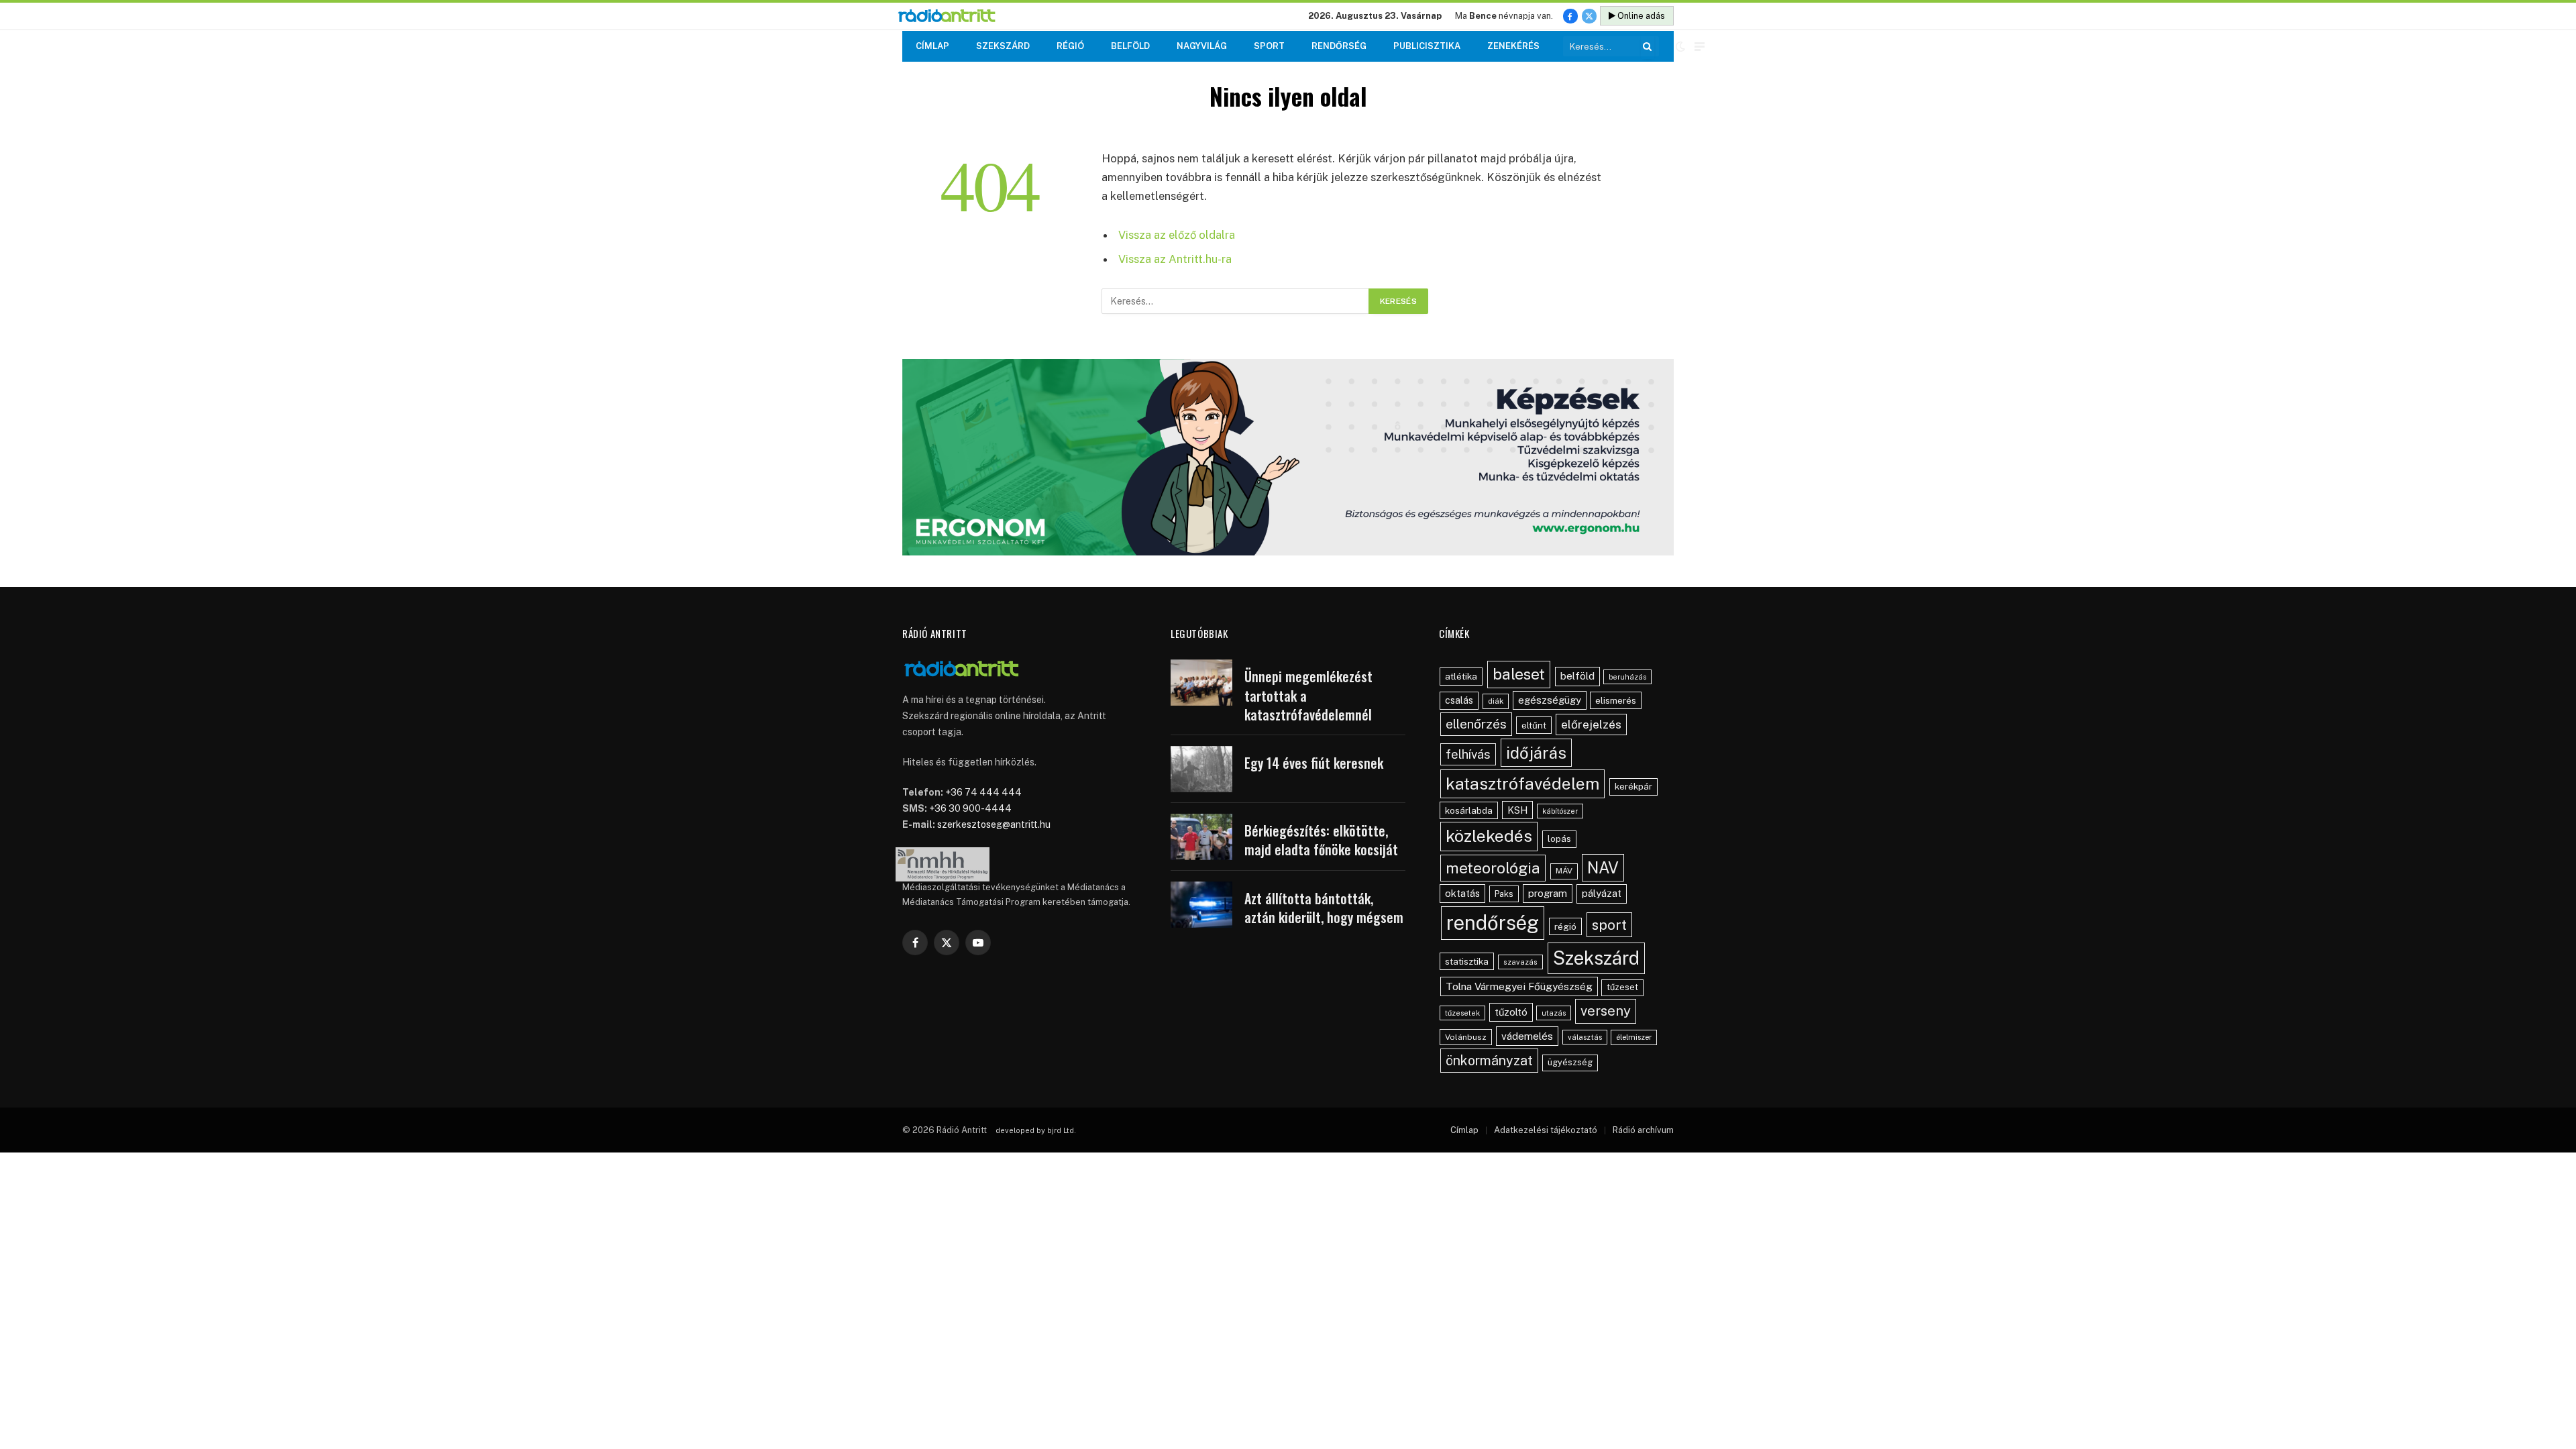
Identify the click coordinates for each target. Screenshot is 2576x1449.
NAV (1603, 868)
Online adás (1640, 16)
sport (1609, 925)
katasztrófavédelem (1522, 784)
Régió (1070, 46)
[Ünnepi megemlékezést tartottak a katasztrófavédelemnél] (1201, 683)
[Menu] (1700, 47)
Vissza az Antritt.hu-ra (1175, 259)
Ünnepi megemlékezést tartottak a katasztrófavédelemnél (1308, 696)
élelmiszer (1634, 1037)
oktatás (1462, 893)
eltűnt (1534, 725)
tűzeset (1622, 987)
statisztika (1467, 961)
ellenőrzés (1476, 724)
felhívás (1468, 754)
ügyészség (1570, 1062)
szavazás (1520, 962)
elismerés (1616, 700)
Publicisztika (1427, 46)
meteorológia (1493, 868)
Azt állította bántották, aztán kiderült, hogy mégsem (1324, 908)
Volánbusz (1466, 1037)
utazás (1554, 1013)
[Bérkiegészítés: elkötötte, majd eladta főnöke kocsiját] (1201, 837)
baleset (1519, 674)
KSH (1517, 810)
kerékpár (1633, 786)
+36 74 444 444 (983, 792)
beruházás (1627, 677)
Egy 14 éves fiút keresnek (1314, 763)
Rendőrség (1339, 46)
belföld (1577, 676)
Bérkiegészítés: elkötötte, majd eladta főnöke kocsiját (1321, 840)
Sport (1269, 46)
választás (1585, 1037)
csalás (1459, 700)
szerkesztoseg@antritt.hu (994, 824)
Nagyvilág (1202, 46)
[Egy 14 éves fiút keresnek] (1201, 769)
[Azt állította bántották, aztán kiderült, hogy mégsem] (1201, 905)
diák (1496, 701)
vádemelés (1527, 1036)
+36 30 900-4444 (970, 808)
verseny (1606, 1011)
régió (1565, 926)
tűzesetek (1462, 1013)
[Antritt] (952, 16)
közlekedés (1489, 836)
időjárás (1536, 753)
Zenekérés (1513, 46)
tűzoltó (1511, 1012)
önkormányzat (1489, 1060)
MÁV (1564, 871)
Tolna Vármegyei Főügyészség (1519, 986)
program (1548, 893)
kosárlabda (1469, 810)
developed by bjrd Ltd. (1036, 1130)
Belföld (1130, 46)
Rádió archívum (1643, 1130)
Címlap (932, 46)
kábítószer (1560, 811)
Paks (1504, 894)
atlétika (1461, 676)
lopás (1559, 839)
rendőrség (1493, 923)
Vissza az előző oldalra (1177, 235)
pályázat (1602, 893)
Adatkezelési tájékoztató (1546, 1130)
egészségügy (1550, 700)
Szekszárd (1003, 46)
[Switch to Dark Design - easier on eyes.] (1680, 46)
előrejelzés (1591, 724)
